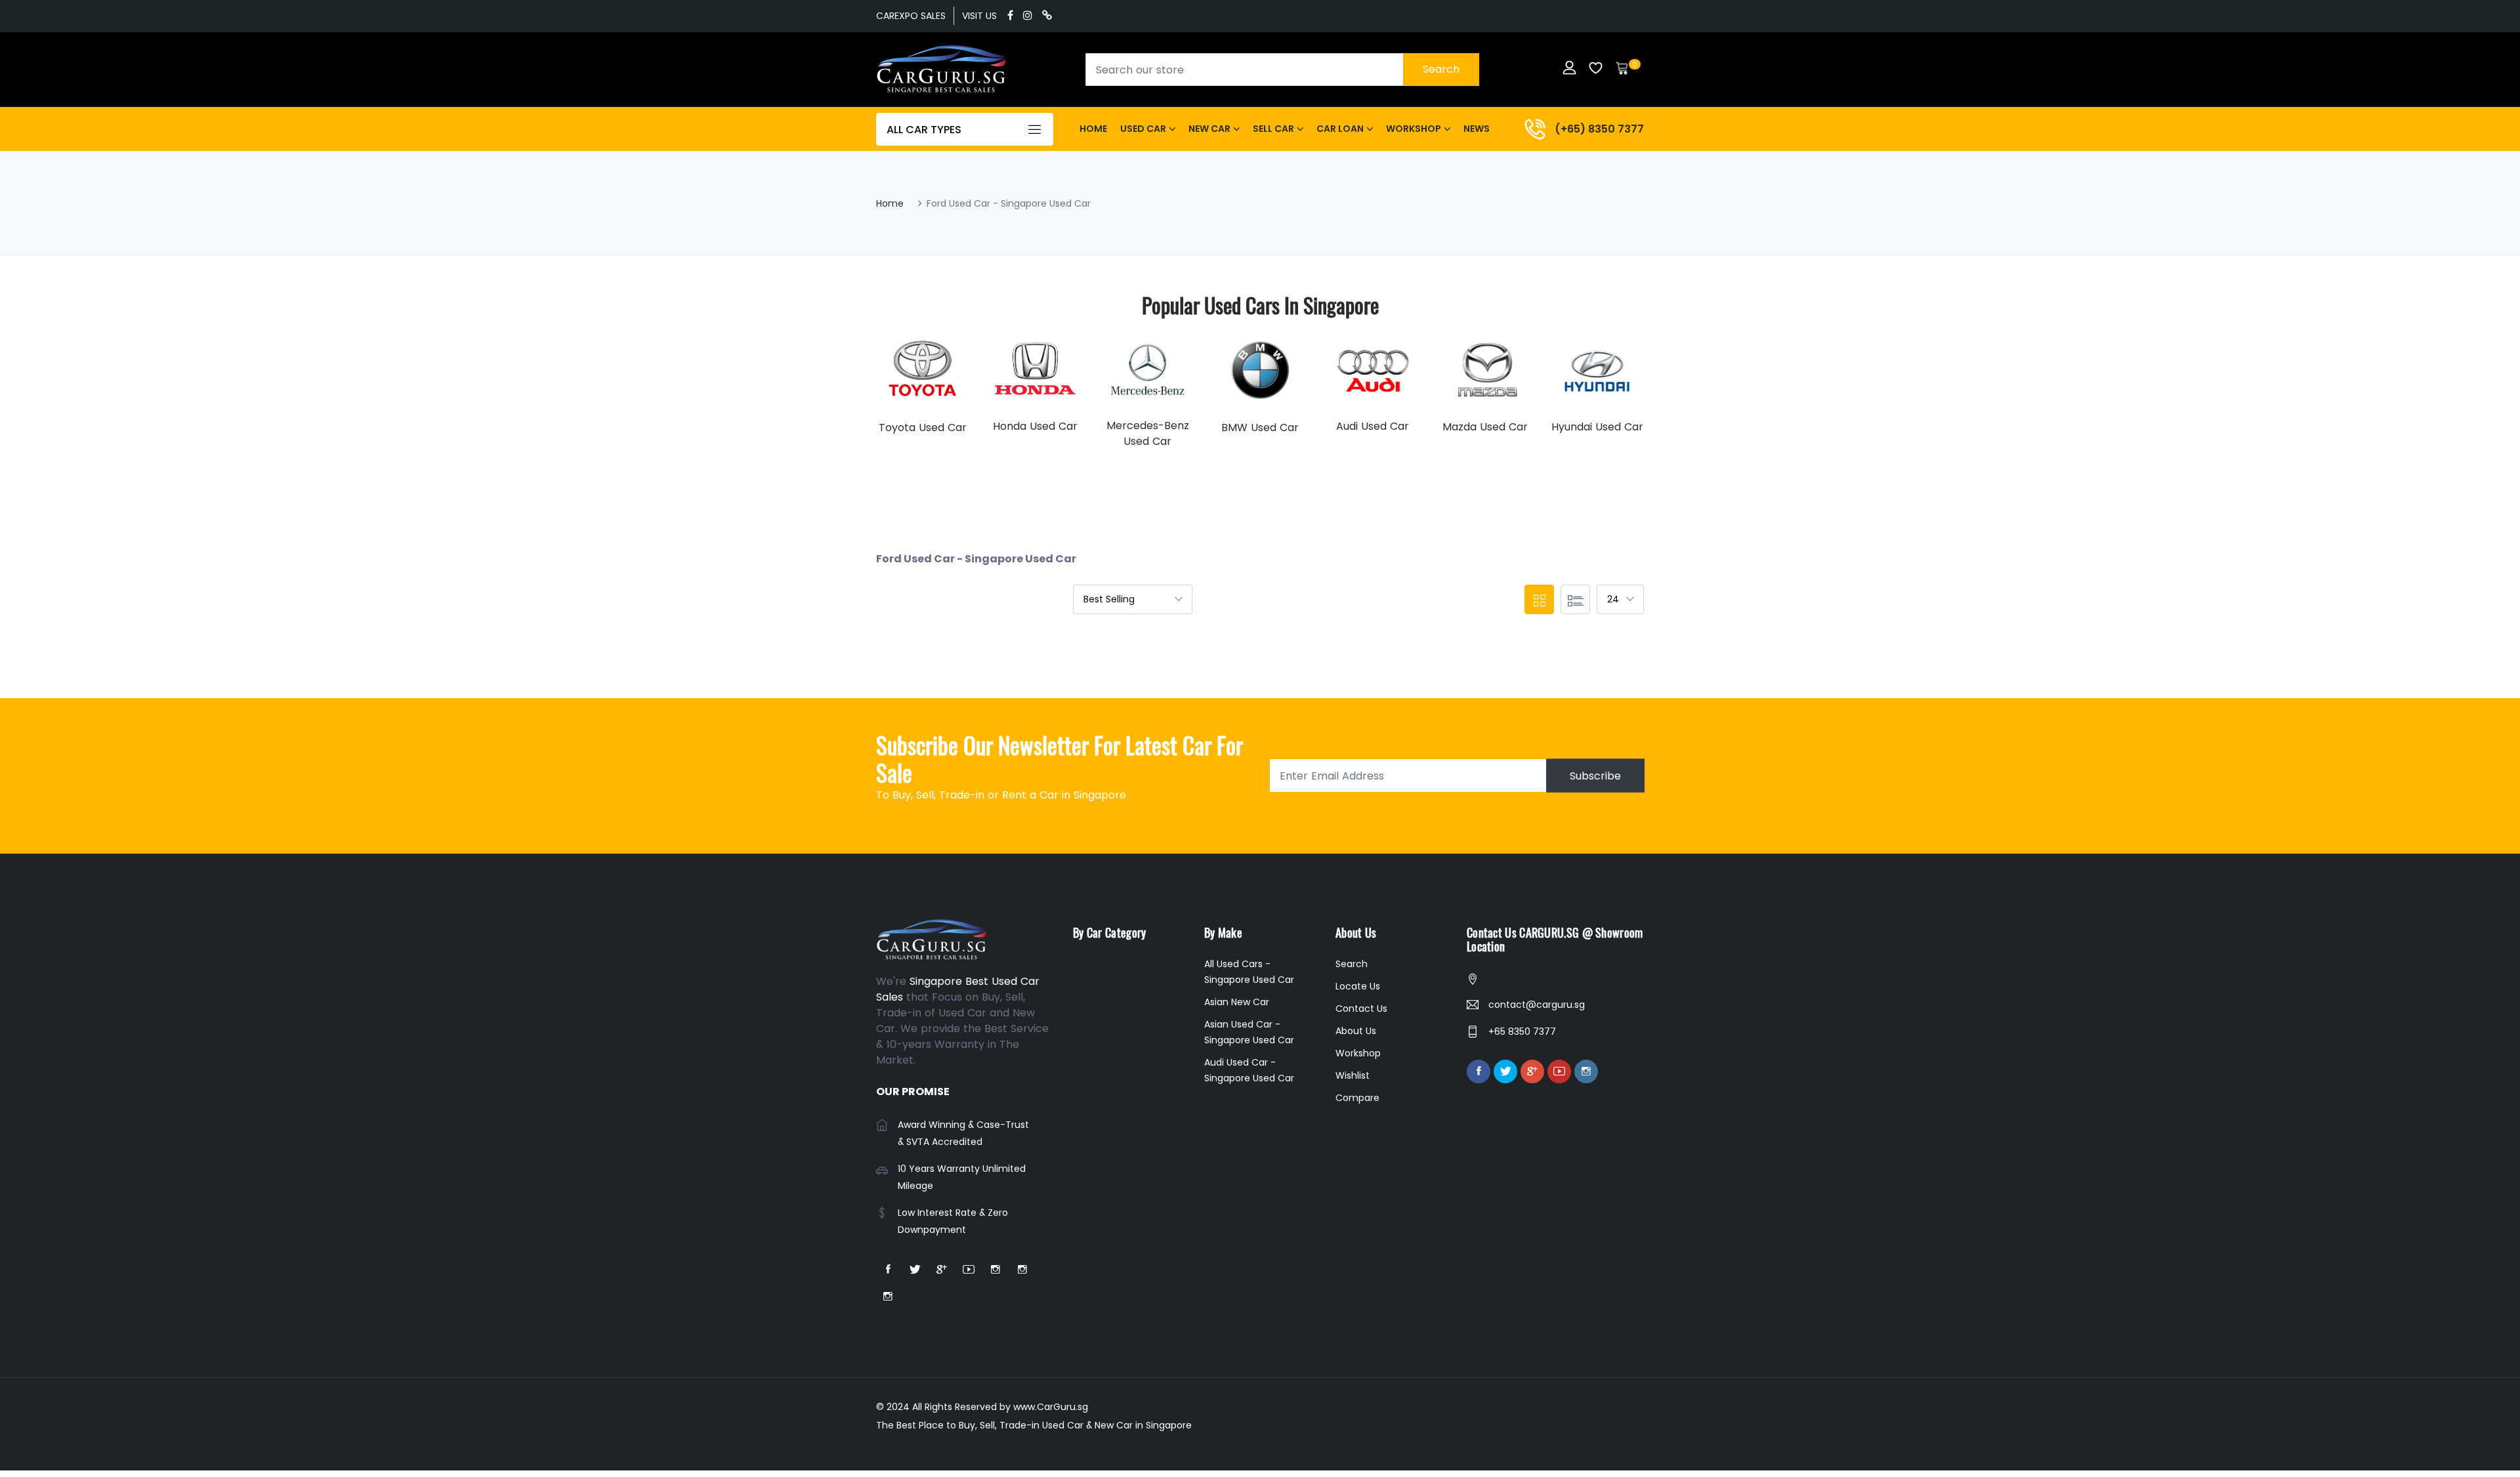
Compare (1357, 1098)
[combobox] (1282, 70)
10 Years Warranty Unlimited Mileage (962, 1177)
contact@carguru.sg (1537, 1005)
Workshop (1414, 129)
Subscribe (1595, 776)
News (1477, 129)
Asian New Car (1237, 1002)
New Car (1209, 129)
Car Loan (1340, 129)
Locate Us (1358, 986)
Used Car (1143, 129)
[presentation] (889, 390)
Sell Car (1273, 129)
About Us (1356, 1031)
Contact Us (1361, 1009)
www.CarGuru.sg (1051, 1407)
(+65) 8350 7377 (1599, 129)
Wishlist (1353, 1075)
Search (1441, 69)
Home (1093, 129)
